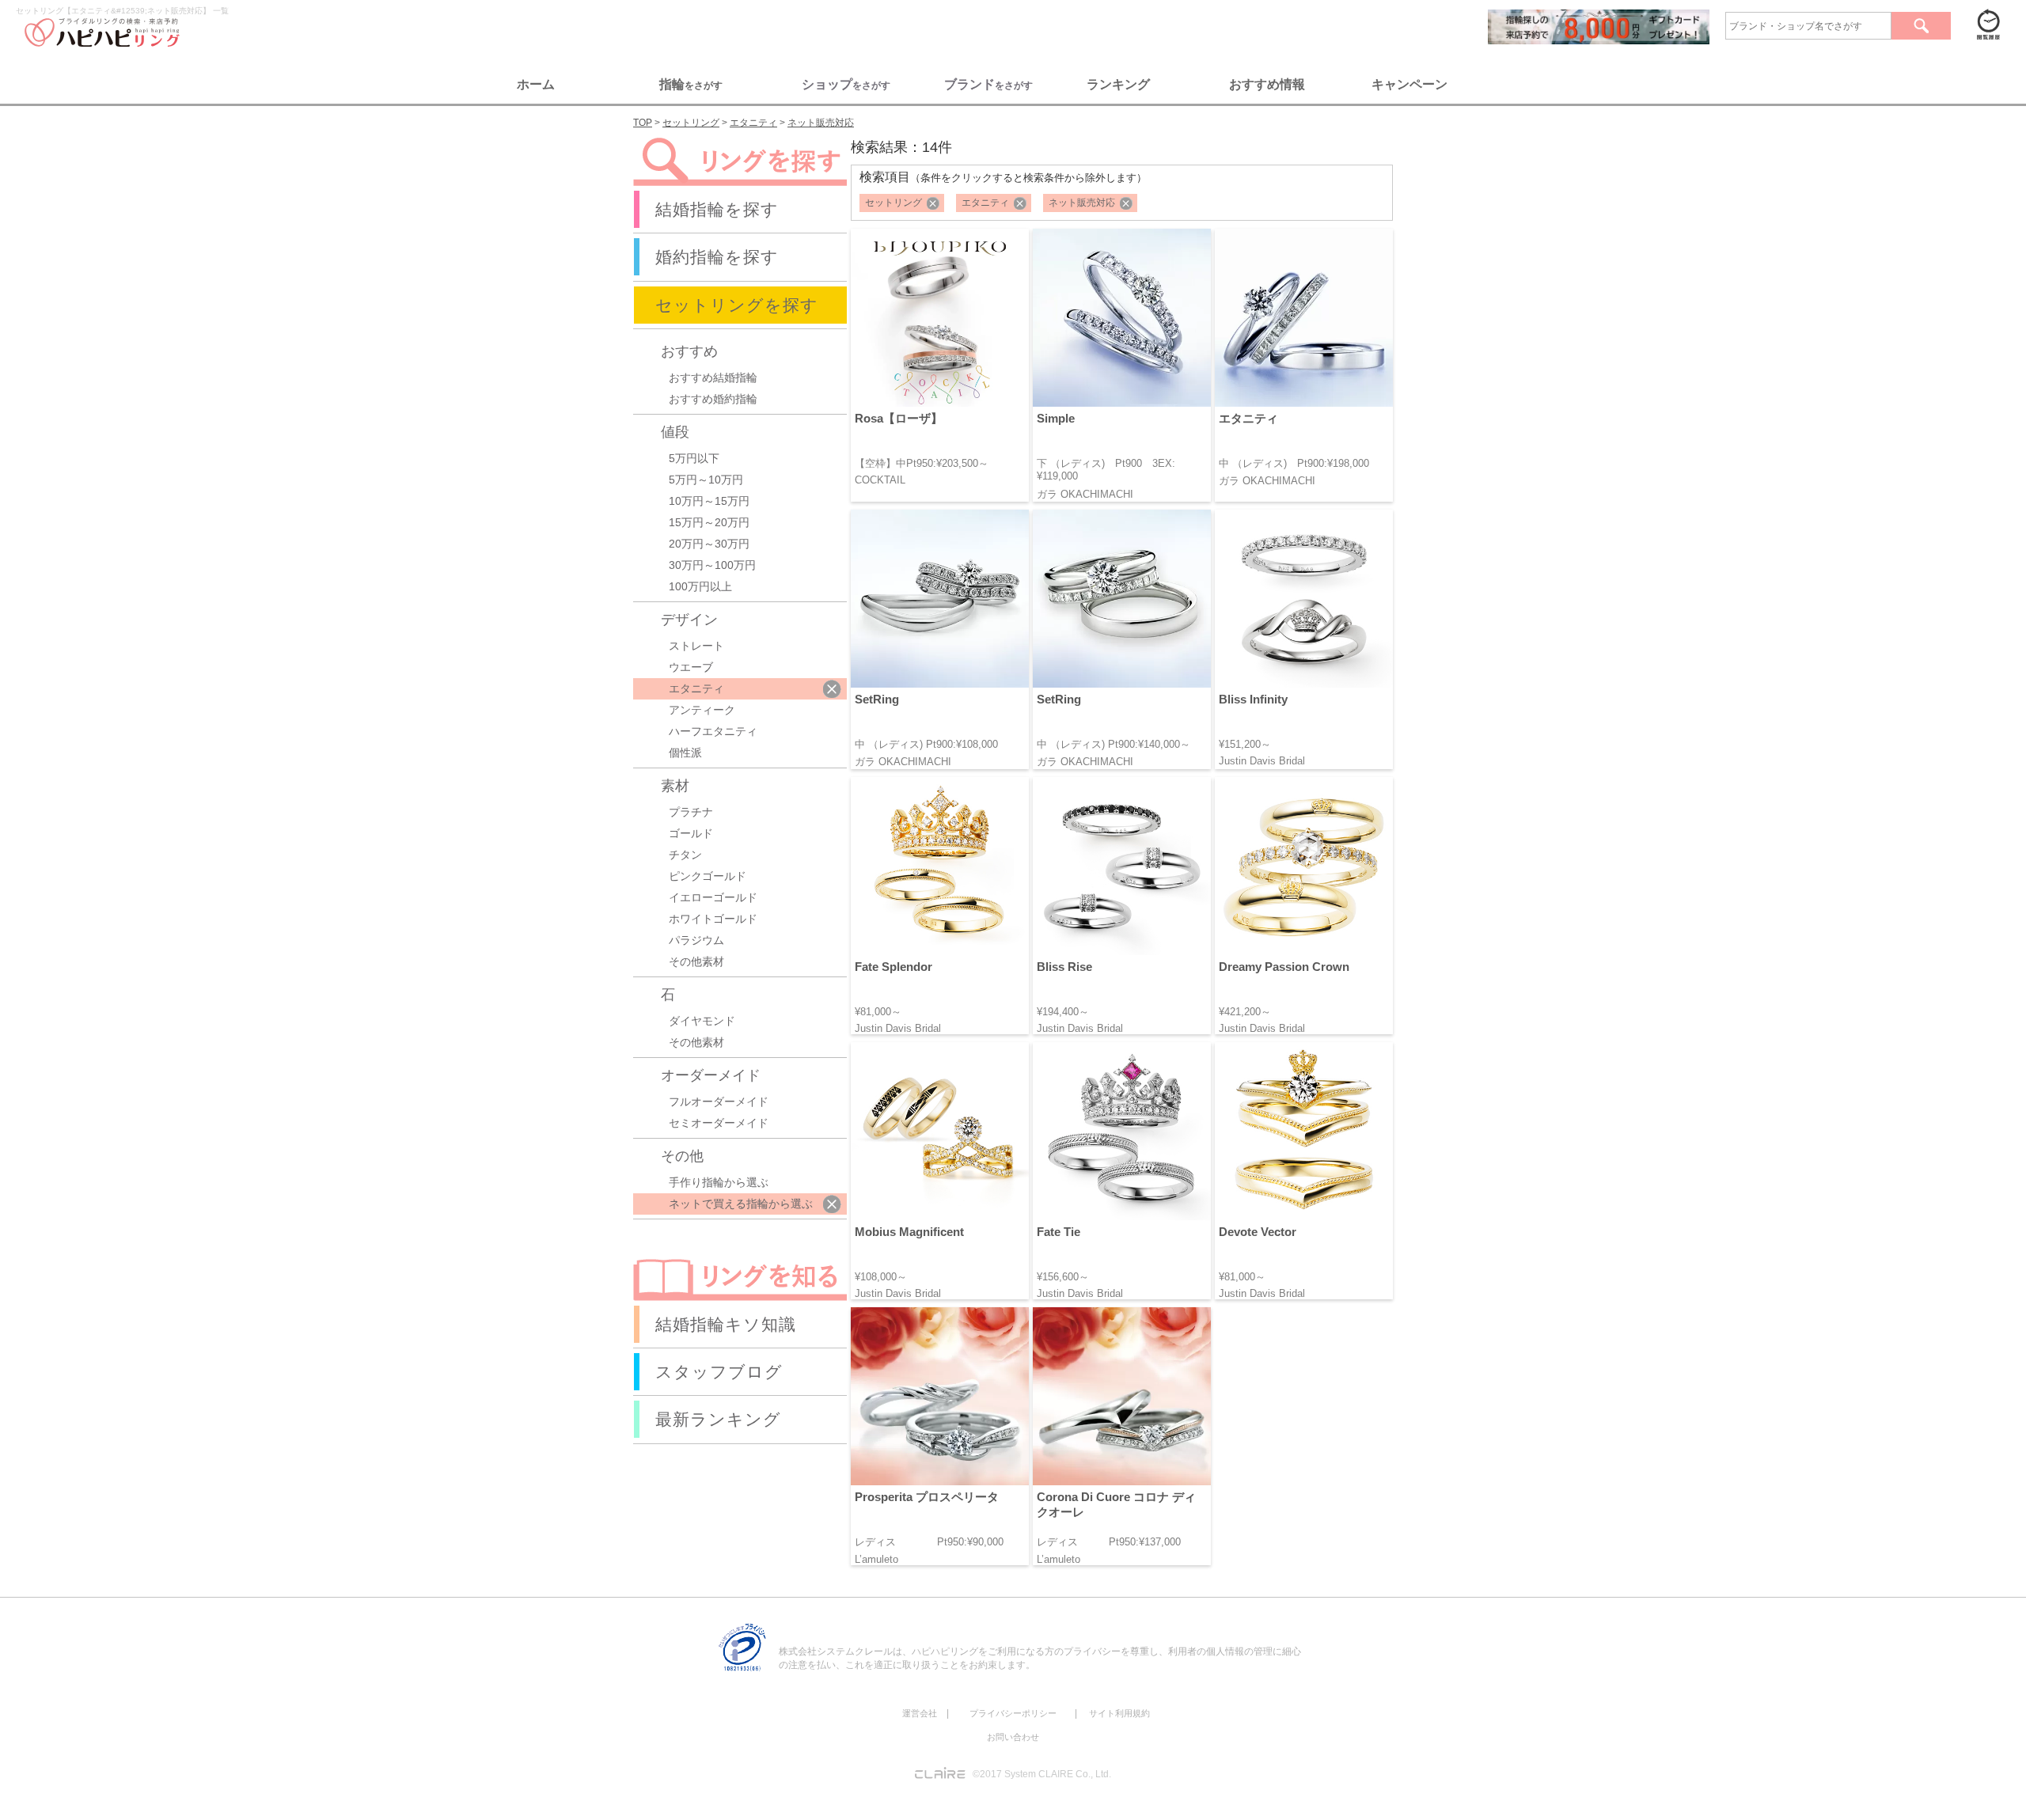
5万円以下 (694, 458)
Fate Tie (1059, 1232)
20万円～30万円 (709, 544)
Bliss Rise (1064, 967)
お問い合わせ (1013, 1737)
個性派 (685, 753)
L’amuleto (876, 1559)
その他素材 (696, 961)
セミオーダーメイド (719, 1123)
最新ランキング (718, 1419)
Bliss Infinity (1253, 699)
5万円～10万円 (706, 480)
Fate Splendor (893, 967)
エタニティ (985, 203)
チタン (685, 855)
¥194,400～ (1063, 1012)
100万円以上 (700, 586)
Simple (1056, 418)
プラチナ (691, 812)
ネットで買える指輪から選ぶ (741, 1204)
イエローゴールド (713, 897)
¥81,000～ (878, 1012)
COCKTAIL (880, 480)
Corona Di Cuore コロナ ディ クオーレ (1116, 1504)
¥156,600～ (1063, 1277)
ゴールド (691, 833)
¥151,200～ (1245, 744)
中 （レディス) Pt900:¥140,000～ (1114, 744)
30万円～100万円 (712, 565)
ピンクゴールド (708, 876)
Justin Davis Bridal (1262, 761)
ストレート (696, 646)
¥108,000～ (881, 1277)
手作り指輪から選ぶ (719, 1182)
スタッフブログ (719, 1372)
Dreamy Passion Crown (1284, 967)
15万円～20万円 (709, 522)
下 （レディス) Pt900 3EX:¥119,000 (1106, 470)
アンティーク (702, 710)
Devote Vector (1258, 1232)
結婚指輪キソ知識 (726, 1324)
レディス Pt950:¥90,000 (929, 1542)
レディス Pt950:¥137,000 (1109, 1542)
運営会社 (920, 1713)
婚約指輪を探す (717, 257)
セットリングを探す (737, 305)
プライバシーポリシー (1013, 1713)
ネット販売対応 (1082, 203)
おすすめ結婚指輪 (713, 377)
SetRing (877, 699)
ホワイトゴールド (713, 919)
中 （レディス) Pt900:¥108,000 (926, 744)
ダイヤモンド (702, 1021)
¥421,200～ (1245, 1012)
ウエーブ (691, 667)
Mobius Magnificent (909, 1232)
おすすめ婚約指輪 (713, 399)
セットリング (893, 203)
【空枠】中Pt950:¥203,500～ (922, 463)
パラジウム (696, 940)
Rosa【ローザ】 (899, 418)
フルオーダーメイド (719, 1101)
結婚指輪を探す (717, 209)
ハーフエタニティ (713, 731)
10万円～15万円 (709, 501)
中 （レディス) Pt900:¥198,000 (1294, 463)
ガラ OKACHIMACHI (1085, 494)
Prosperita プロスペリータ (927, 1497)
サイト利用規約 (1119, 1713)
